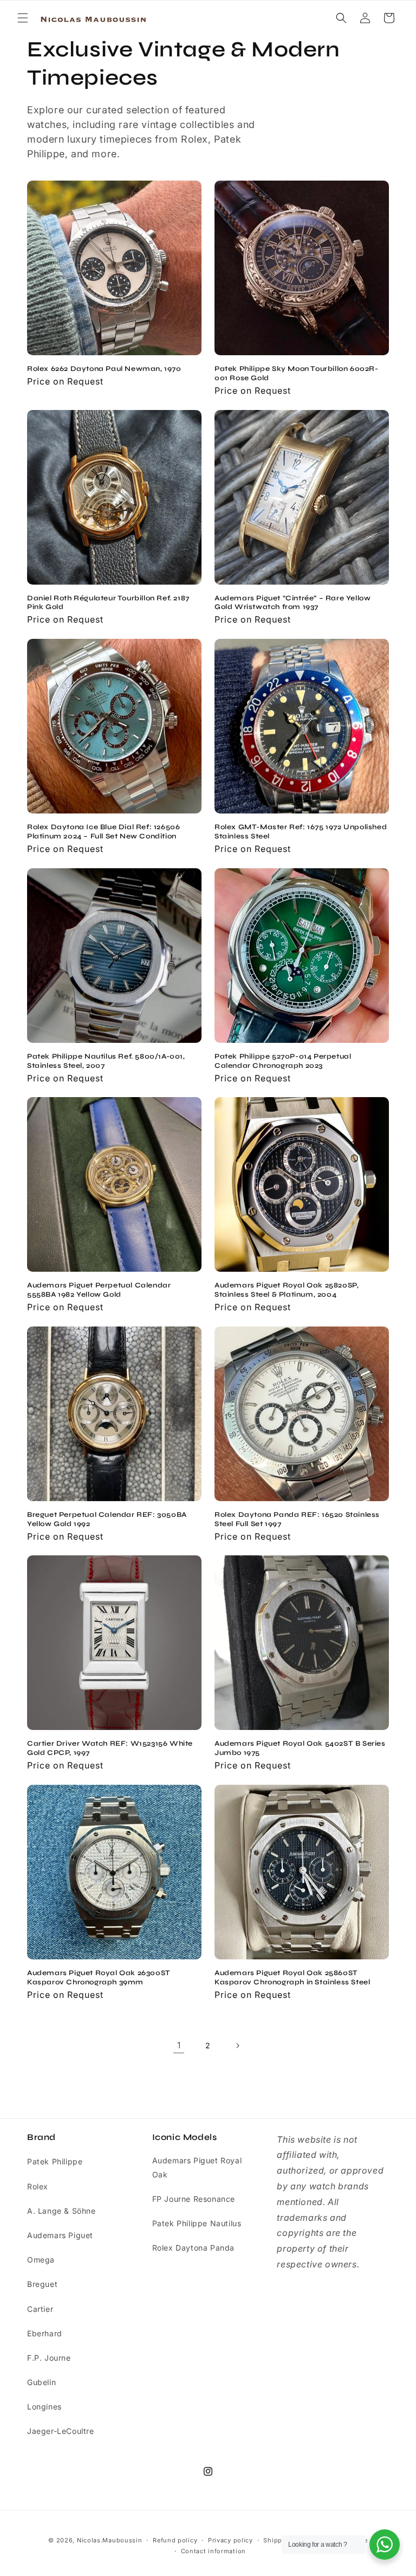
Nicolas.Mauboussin (110, 2540)
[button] (23, 18)
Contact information (213, 2551)
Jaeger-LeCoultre (61, 2431)
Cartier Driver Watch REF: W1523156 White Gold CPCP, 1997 (110, 1748)
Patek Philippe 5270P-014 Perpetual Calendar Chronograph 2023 (283, 1061)
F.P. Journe (49, 2358)
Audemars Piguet (60, 2235)
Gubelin (41, 2382)
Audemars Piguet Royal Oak (197, 2167)
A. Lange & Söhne (61, 2211)
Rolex (38, 2186)
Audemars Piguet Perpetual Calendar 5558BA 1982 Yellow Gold (99, 1290)
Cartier (40, 2309)
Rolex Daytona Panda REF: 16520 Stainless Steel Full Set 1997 (297, 1519)
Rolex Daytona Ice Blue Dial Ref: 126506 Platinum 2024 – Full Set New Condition (103, 832)
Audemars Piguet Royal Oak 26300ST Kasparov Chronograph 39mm (99, 1978)
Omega (41, 2260)
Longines (44, 2407)
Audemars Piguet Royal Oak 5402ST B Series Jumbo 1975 (300, 1748)
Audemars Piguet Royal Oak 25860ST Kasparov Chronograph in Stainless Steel (292, 1978)
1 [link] (179, 2045)
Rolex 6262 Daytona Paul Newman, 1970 (104, 369)
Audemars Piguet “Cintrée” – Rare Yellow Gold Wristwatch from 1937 (292, 603)
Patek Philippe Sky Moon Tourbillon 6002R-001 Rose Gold (297, 373)
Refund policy (175, 2540)
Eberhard (45, 2333)
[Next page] (237, 2046)
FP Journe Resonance (194, 2199)
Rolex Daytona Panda (193, 2248)
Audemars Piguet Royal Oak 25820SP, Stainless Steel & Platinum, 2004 (287, 1290)
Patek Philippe (55, 2161)
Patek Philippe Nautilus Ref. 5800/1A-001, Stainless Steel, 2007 (106, 1061)
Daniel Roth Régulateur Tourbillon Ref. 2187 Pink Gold (108, 603)
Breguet (42, 2284)
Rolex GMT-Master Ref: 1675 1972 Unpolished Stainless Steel (301, 832)
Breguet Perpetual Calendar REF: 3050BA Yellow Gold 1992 (107, 1519)
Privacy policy (230, 2540)
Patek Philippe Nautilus (197, 2223)
